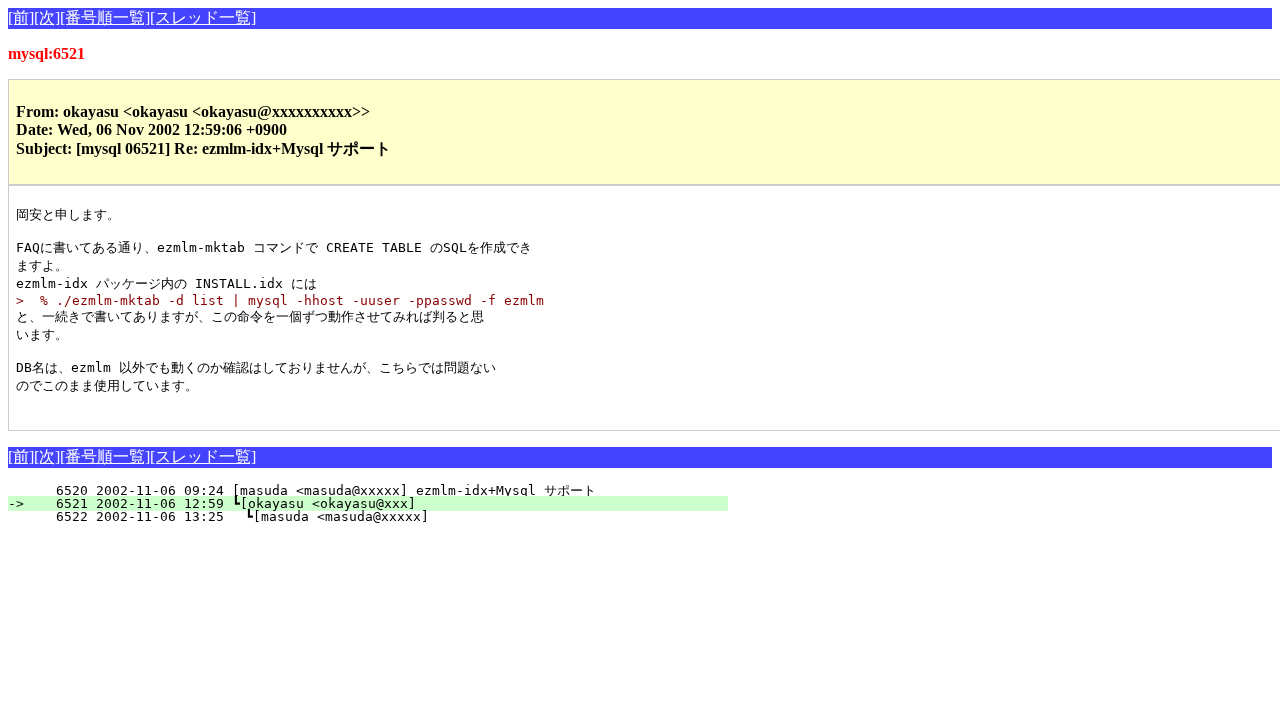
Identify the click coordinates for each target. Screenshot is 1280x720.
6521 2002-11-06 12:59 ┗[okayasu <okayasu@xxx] (380, 503)
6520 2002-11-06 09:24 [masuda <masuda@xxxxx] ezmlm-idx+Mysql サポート (378, 490)
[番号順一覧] (105, 17)
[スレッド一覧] (203, 17)
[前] (21, 17)
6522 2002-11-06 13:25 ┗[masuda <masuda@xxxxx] (378, 516)
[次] (47, 17)
